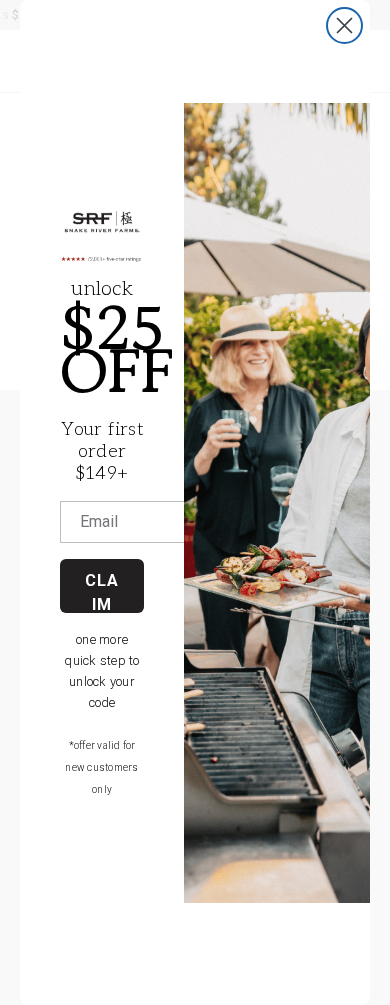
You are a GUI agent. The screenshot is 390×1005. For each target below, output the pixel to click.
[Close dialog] (344, 25)
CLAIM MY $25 (102, 592)
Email (99, 522)
